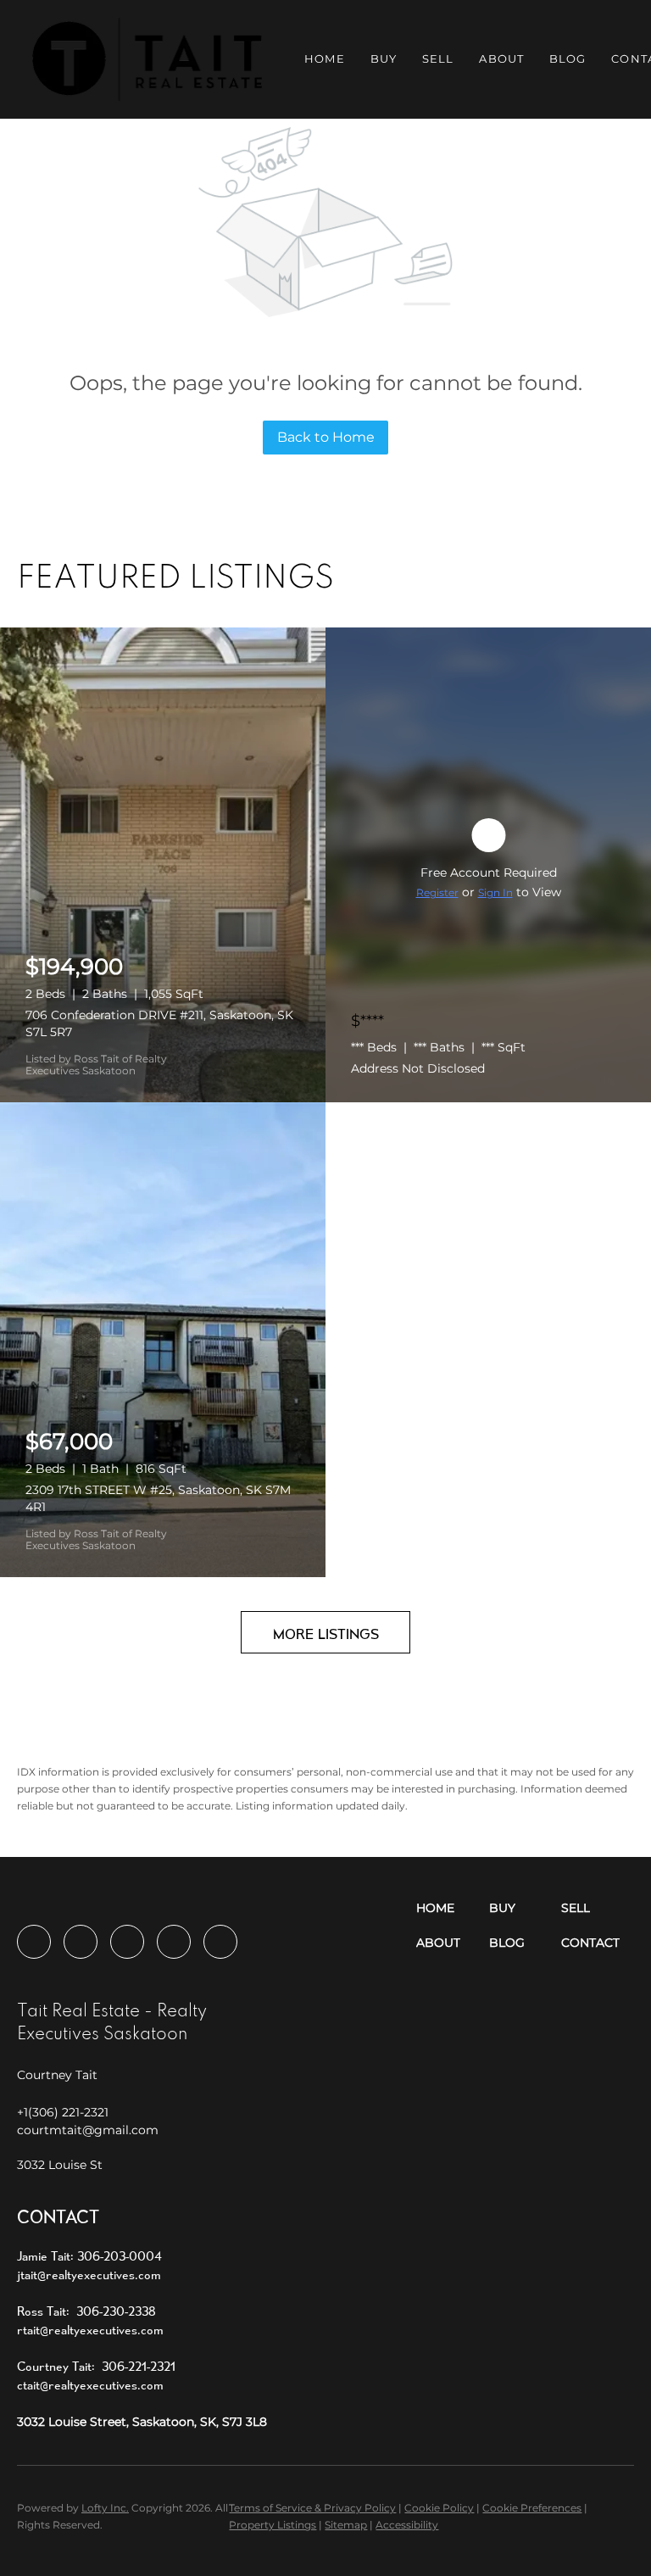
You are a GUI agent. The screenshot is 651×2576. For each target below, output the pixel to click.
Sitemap (346, 2525)
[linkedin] (81, 1942)
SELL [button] (438, 59)
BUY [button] (384, 59)
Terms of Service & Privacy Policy (312, 2508)
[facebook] (34, 1942)
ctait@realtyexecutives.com (90, 2385)
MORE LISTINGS (326, 1634)
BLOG (568, 59)
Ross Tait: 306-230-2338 (86, 2311)
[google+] (220, 1942)
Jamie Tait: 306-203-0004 (89, 2256)
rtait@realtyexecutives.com (90, 2330)
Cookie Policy (439, 2508)
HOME (324, 59)
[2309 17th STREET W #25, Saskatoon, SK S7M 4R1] (163, 1340)
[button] (147, 59)
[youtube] (174, 1942)
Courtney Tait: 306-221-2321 (96, 2366)
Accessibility (407, 2525)
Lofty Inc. (105, 2508)
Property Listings (273, 2525)
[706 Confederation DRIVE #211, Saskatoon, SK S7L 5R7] (163, 865)
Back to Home (326, 437)
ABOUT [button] (501, 59)
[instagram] (127, 1942)
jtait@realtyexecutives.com (89, 2275)
